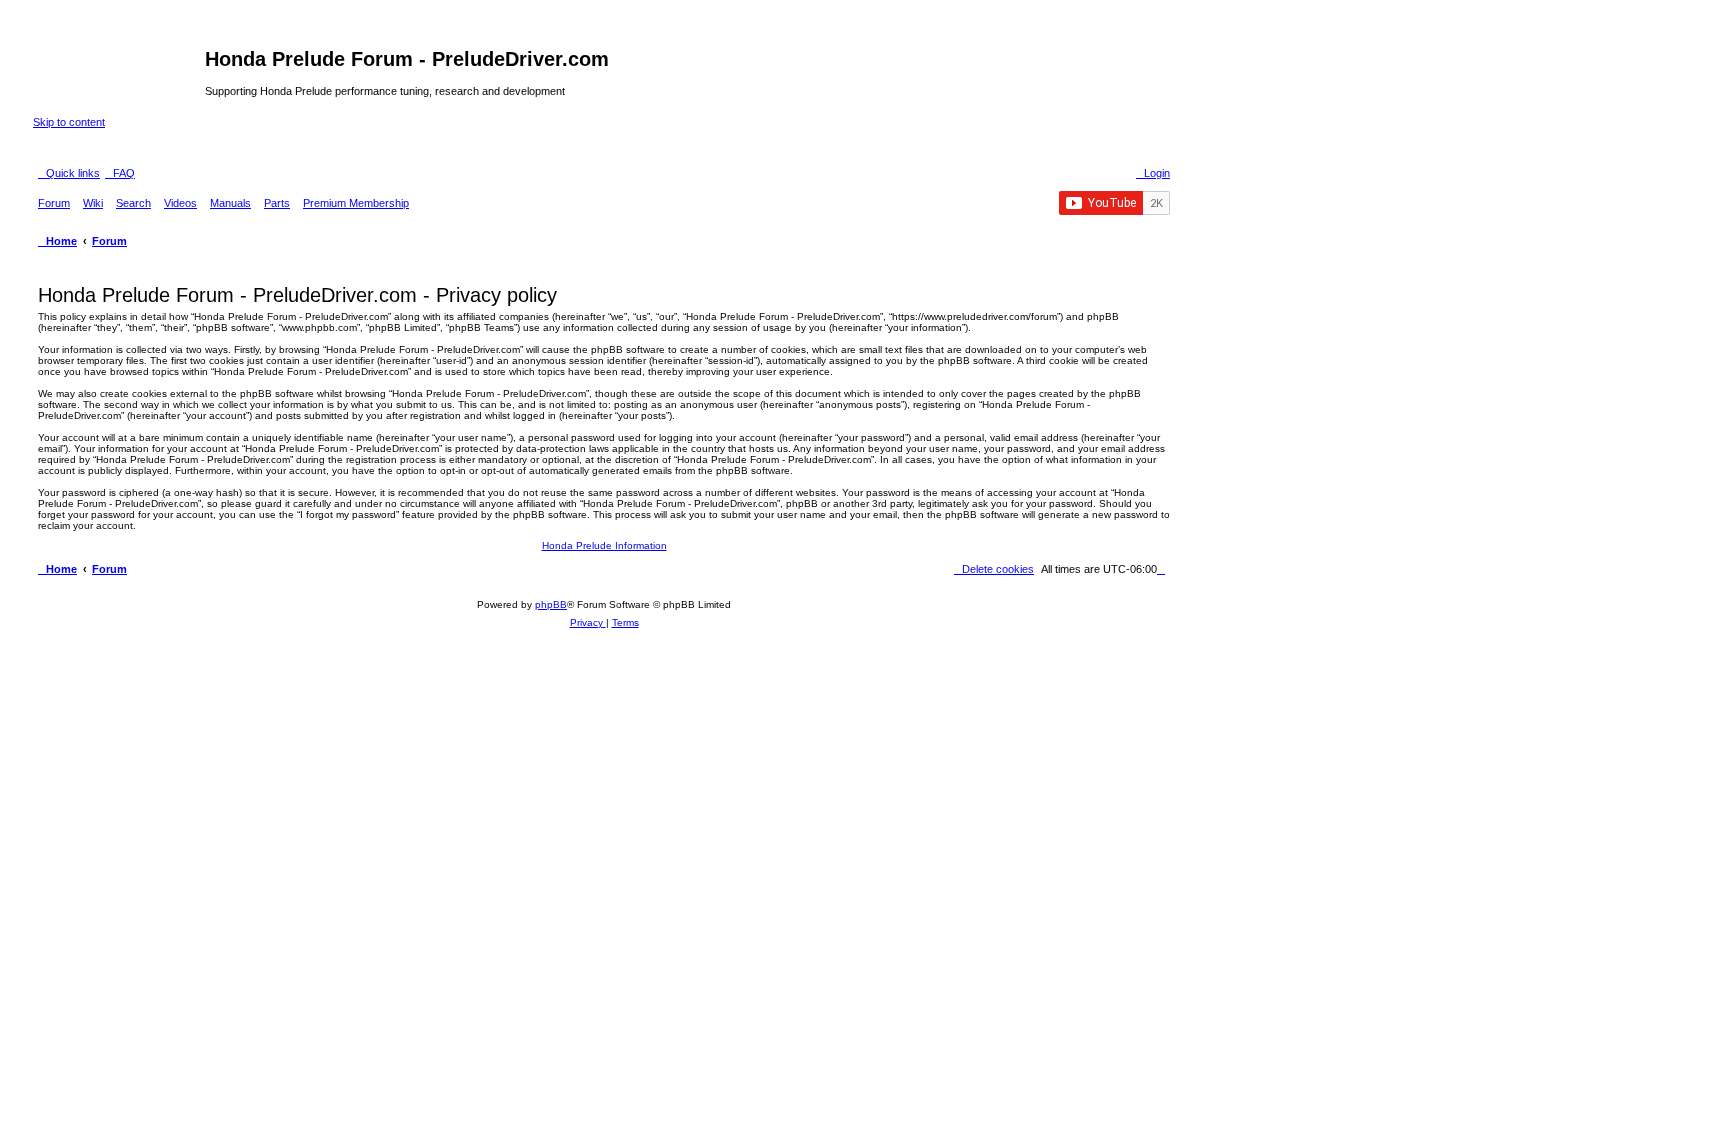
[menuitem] (120, 173)
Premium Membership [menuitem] (356, 203)
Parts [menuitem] (277, 203)
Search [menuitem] (133, 203)
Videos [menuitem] (180, 203)
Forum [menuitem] (54, 203)
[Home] (119, 65)
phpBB (551, 604)
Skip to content (69, 122)
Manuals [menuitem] (230, 203)
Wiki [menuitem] (93, 203)
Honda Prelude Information (604, 545)
